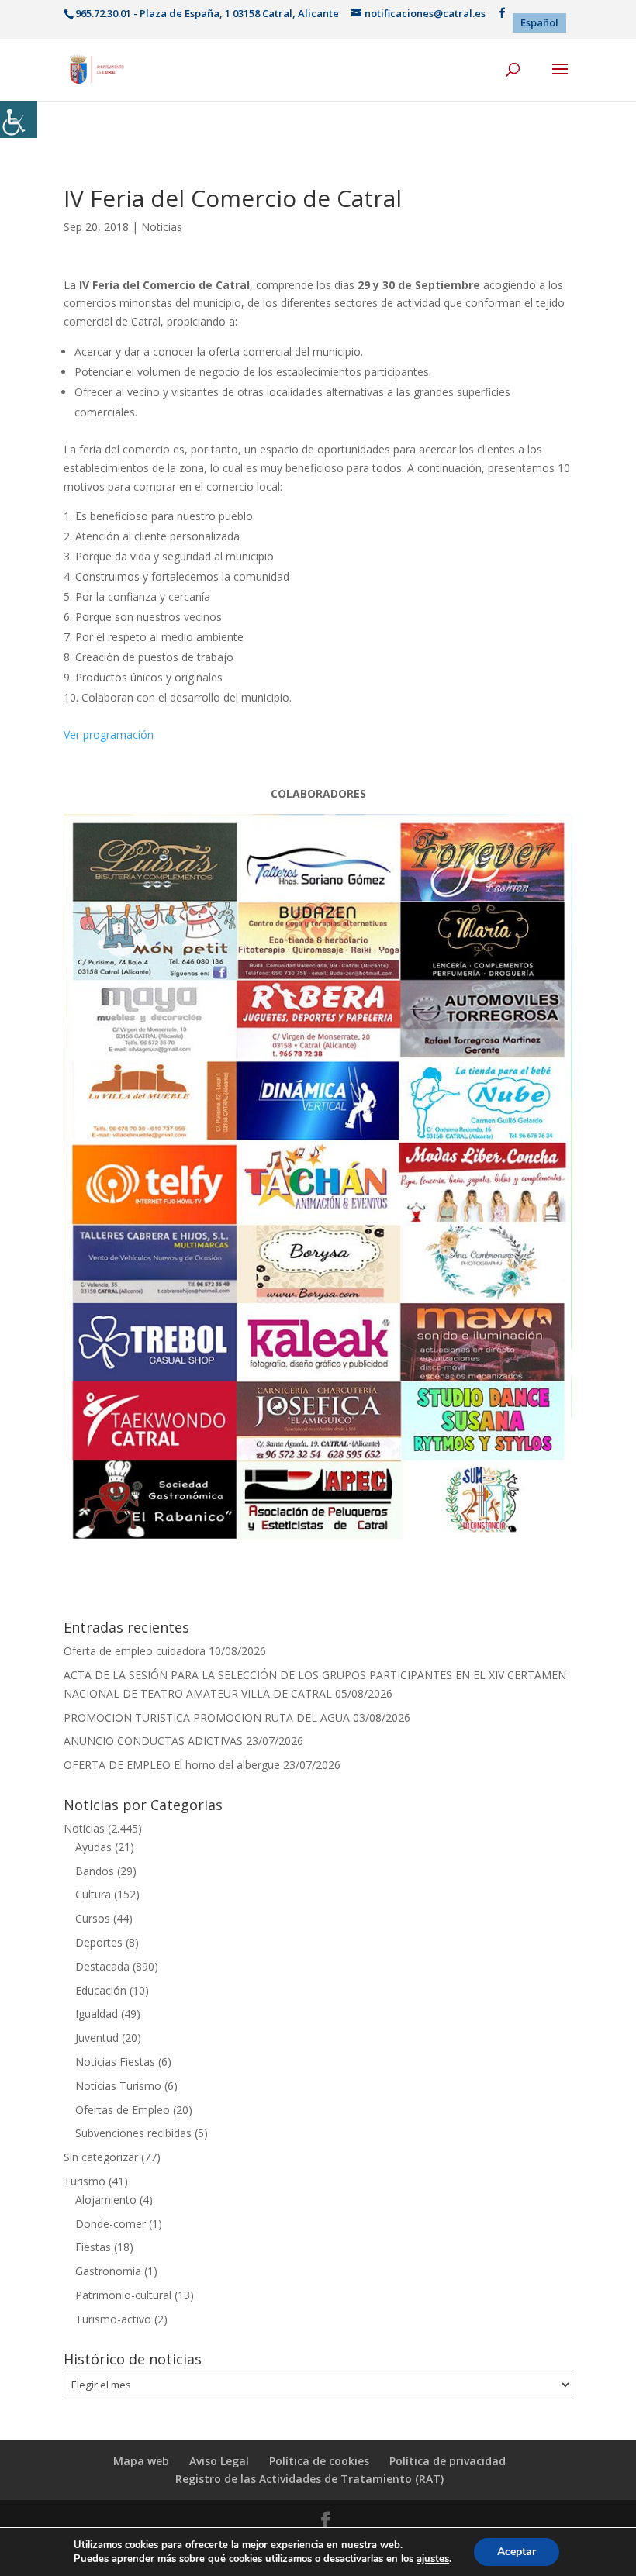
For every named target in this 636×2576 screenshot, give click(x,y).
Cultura (93, 1894)
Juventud (97, 2038)
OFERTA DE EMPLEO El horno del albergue (172, 1765)
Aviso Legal (219, 2461)
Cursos (93, 1918)
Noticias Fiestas (115, 2062)
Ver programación (109, 735)
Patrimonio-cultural (123, 2295)
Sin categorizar (101, 2157)
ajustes (433, 2559)
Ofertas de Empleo (123, 2110)
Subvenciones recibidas (133, 2133)
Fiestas (93, 2247)
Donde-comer (111, 2224)
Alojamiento (106, 2200)
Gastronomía (108, 2271)
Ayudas (93, 1847)
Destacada (102, 1966)
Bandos (95, 1871)
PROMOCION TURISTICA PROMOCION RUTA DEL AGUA (207, 1717)
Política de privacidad (448, 2461)
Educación (101, 1990)
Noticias (162, 227)
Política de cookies (319, 2461)
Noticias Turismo (118, 2086)
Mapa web (141, 2461)
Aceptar (517, 2552)
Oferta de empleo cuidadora (135, 1651)
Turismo (85, 2181)
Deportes (99, 1942)
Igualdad (97, 2014)
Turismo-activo (113, 2319)
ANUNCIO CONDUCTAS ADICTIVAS (153, 1741)
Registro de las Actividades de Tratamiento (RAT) (309, 2479)
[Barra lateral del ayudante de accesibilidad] (19, 119)
